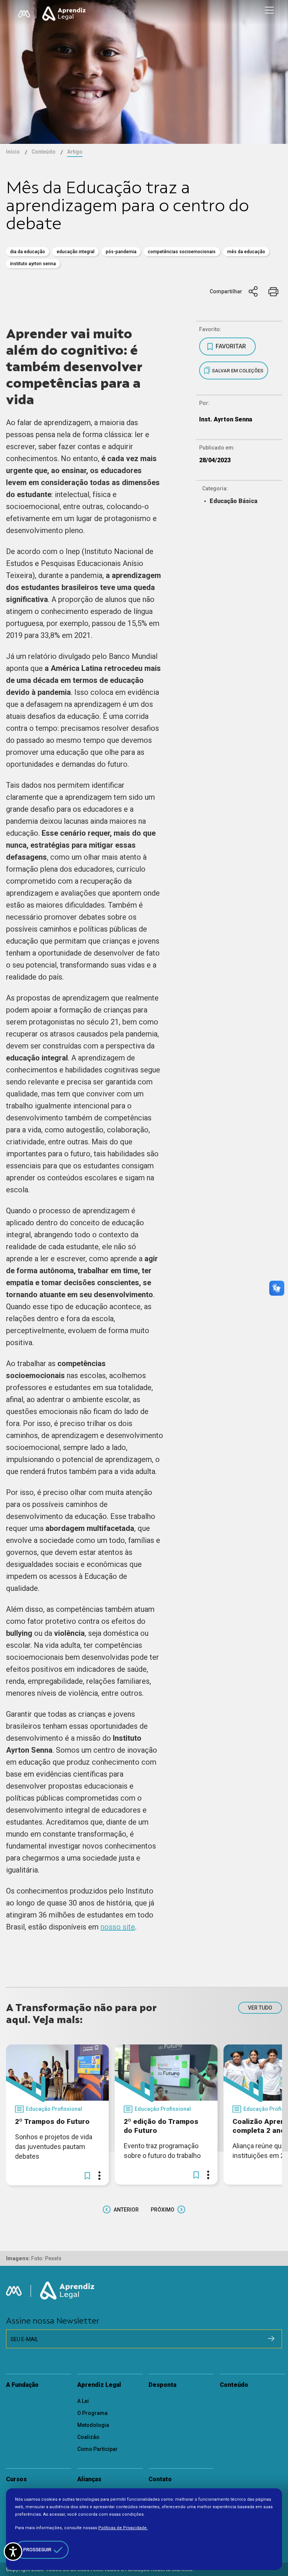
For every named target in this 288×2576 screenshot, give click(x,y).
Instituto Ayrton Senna (33, 264)
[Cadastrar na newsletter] (271, 2339)
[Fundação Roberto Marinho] (24, 14)
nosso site (118, 1927)
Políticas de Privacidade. (123, 2528)
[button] (87, 2176)
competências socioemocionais (182, 252)
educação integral (76, 252)
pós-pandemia (121, 252)
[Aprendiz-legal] (64, 14)
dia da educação (28, 252)
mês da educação (246, 252)
